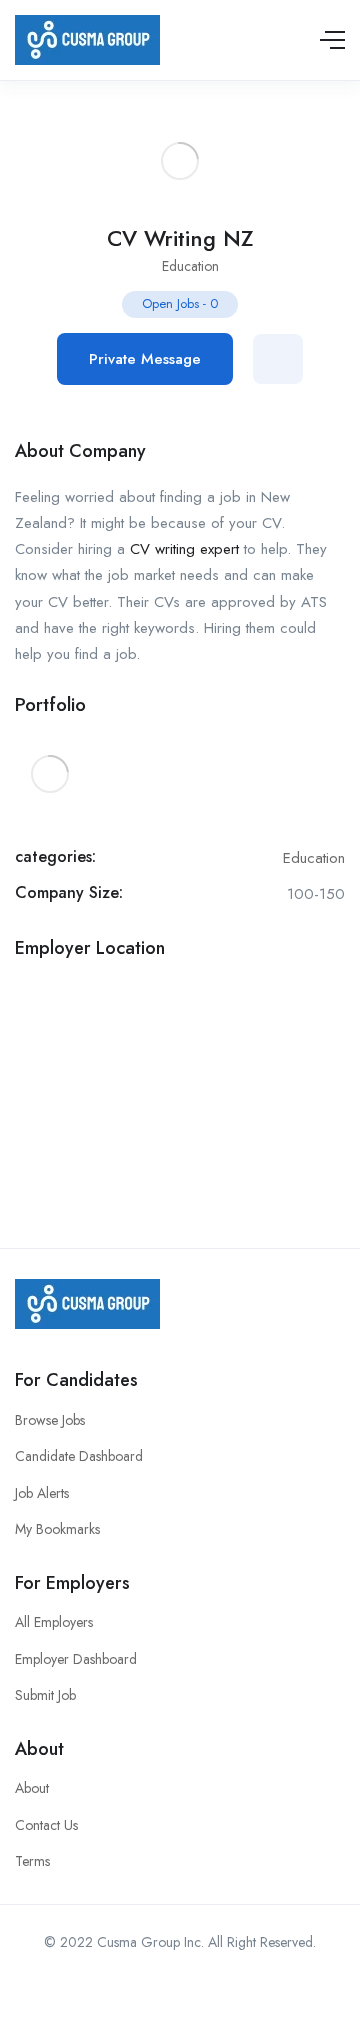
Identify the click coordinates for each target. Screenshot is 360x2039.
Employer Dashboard (76, 1659)
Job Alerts (42, 1493)
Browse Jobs (50, 1420)
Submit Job (45, 1695)
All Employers (54, 1622)
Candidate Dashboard (79, 1456)
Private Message (145, 359)
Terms (32, 1861)
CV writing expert (184, 549)
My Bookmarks (57, 1529)
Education (190, 266)
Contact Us (46, 1825)
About (32, 1788)
